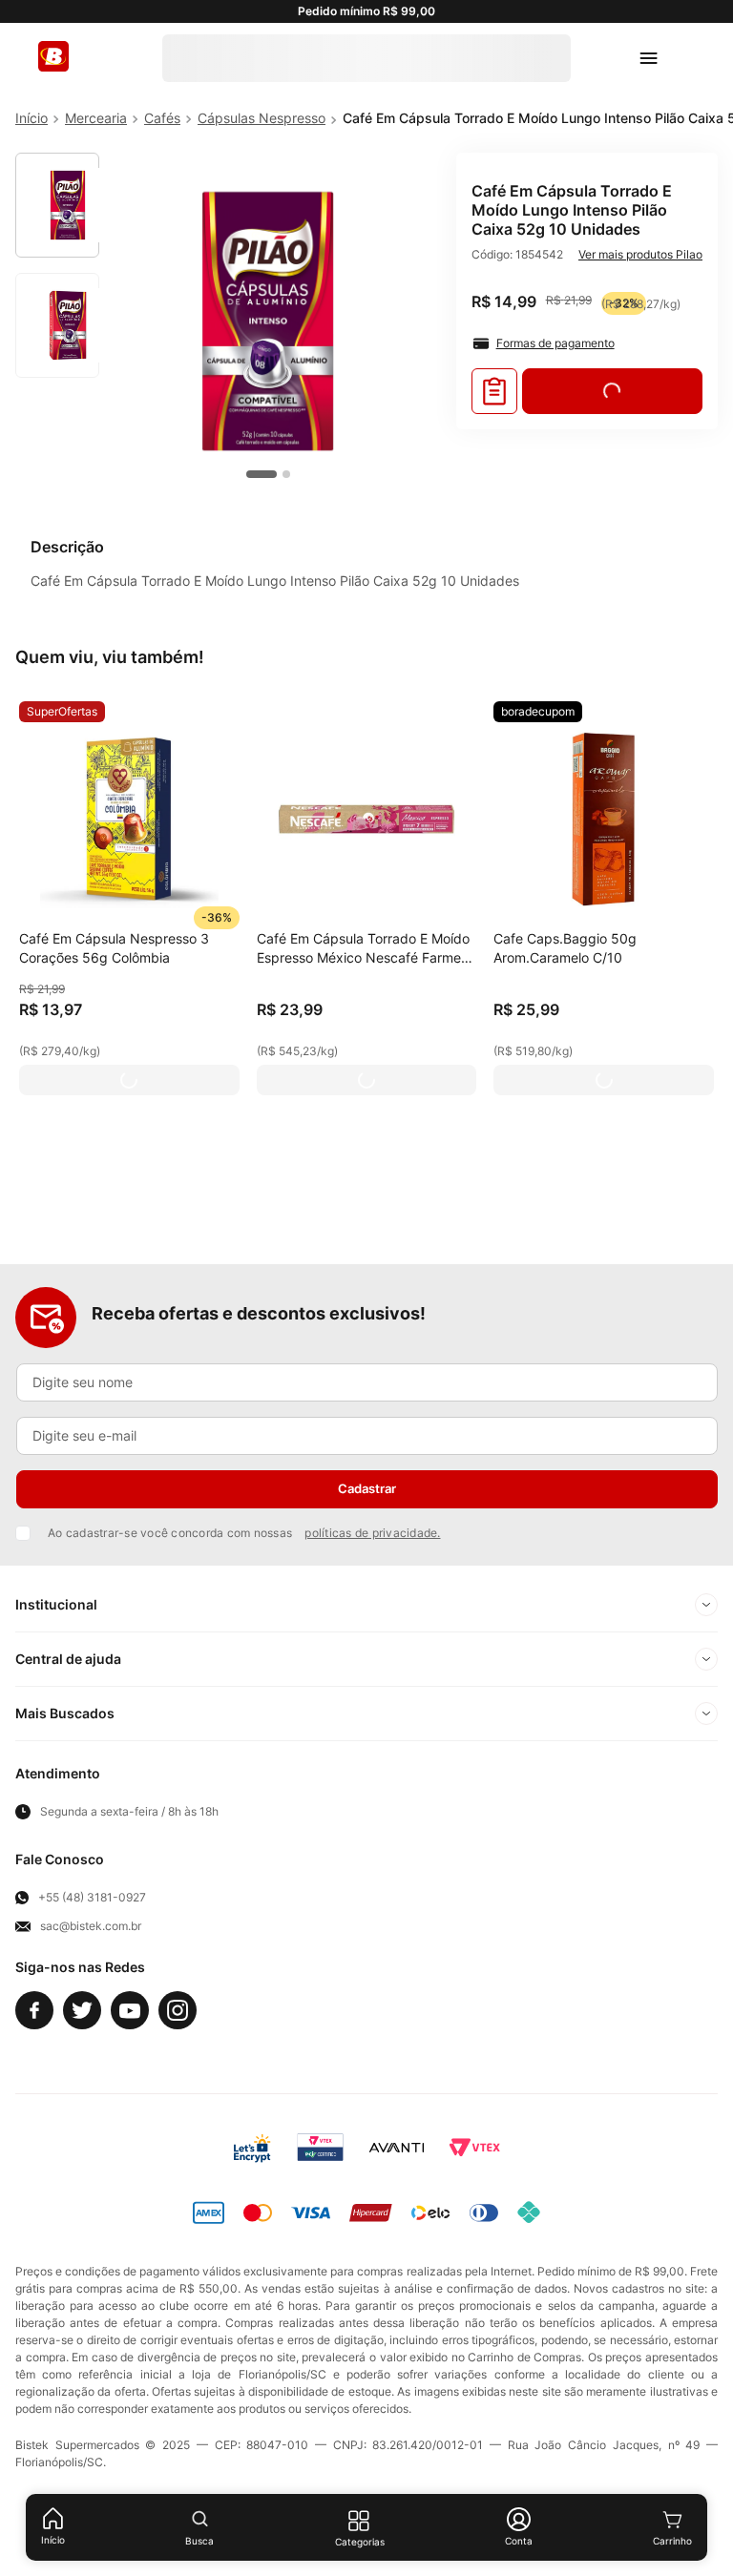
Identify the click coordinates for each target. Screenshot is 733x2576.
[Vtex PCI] (320, 2148)
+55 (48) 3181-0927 (92, 1898)
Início (53, 2540)
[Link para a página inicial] (31, 118)
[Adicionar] (129, 1080)
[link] (62, 712)
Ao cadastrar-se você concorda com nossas (244, 1533)
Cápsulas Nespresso (262, 118)
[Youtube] (130, 2010)
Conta (519, 2541)
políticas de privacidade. (372, 1533)
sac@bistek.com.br (91, 1926)
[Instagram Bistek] (178, 2010)
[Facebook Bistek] (34, 2010)
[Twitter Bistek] (82, 2010)
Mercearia (96, 118)
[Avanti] (397, 2148)
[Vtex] (474, 2148)
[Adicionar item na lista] (494, 391)
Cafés (162, 118)
